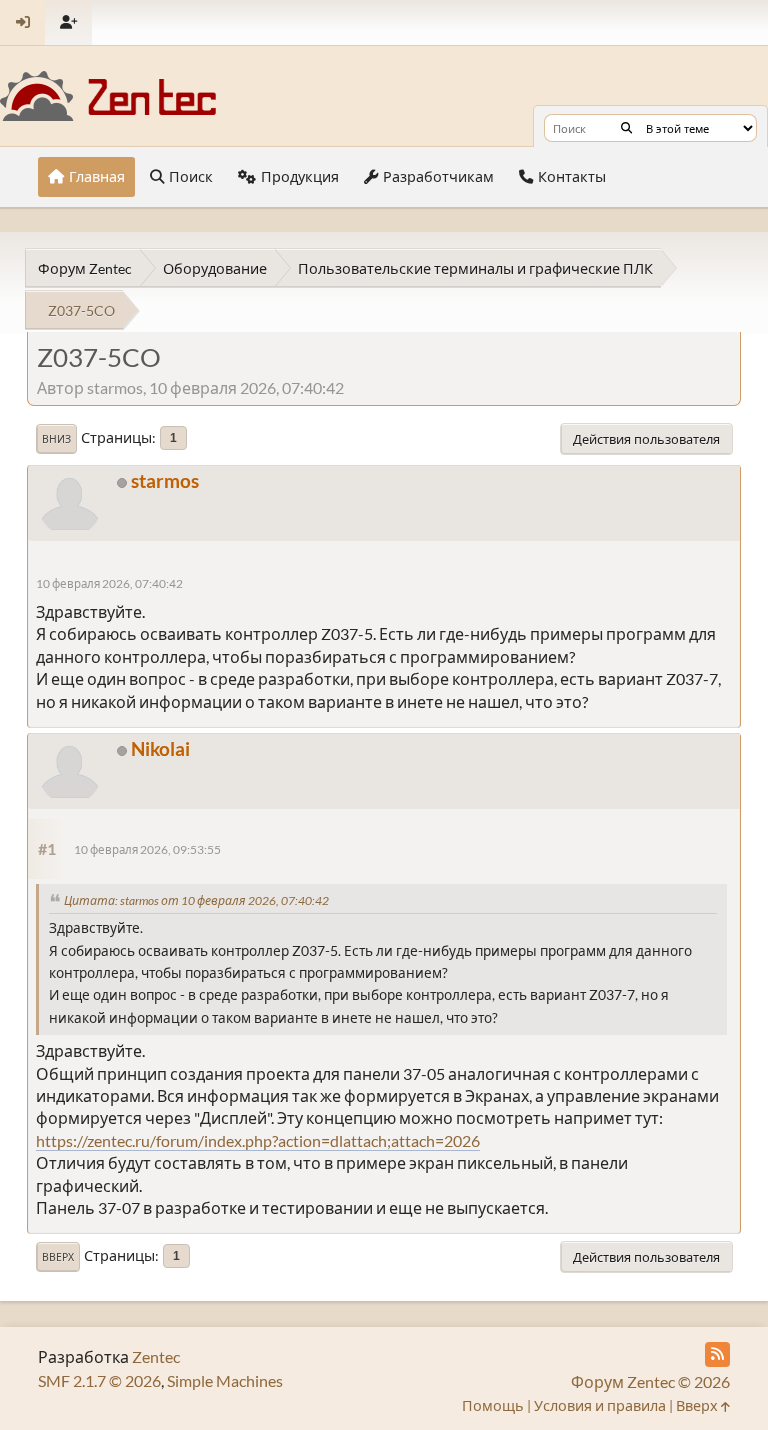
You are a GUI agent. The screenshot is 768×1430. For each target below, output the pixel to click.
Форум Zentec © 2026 (650, 1381)
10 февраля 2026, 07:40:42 (109, 583)
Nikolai (160, 748)
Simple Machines (225, 1380)
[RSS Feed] (717, 1354)
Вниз (56, 439)
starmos (165, 480)
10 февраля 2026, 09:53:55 (147, 849)
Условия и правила (600, 1405)
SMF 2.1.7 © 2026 (99, 1380)
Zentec (156, 1356)
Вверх (58, 1257)
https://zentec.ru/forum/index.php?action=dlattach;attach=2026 (258, 1140)
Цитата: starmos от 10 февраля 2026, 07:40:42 (196, 900)
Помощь (493, 1405)
